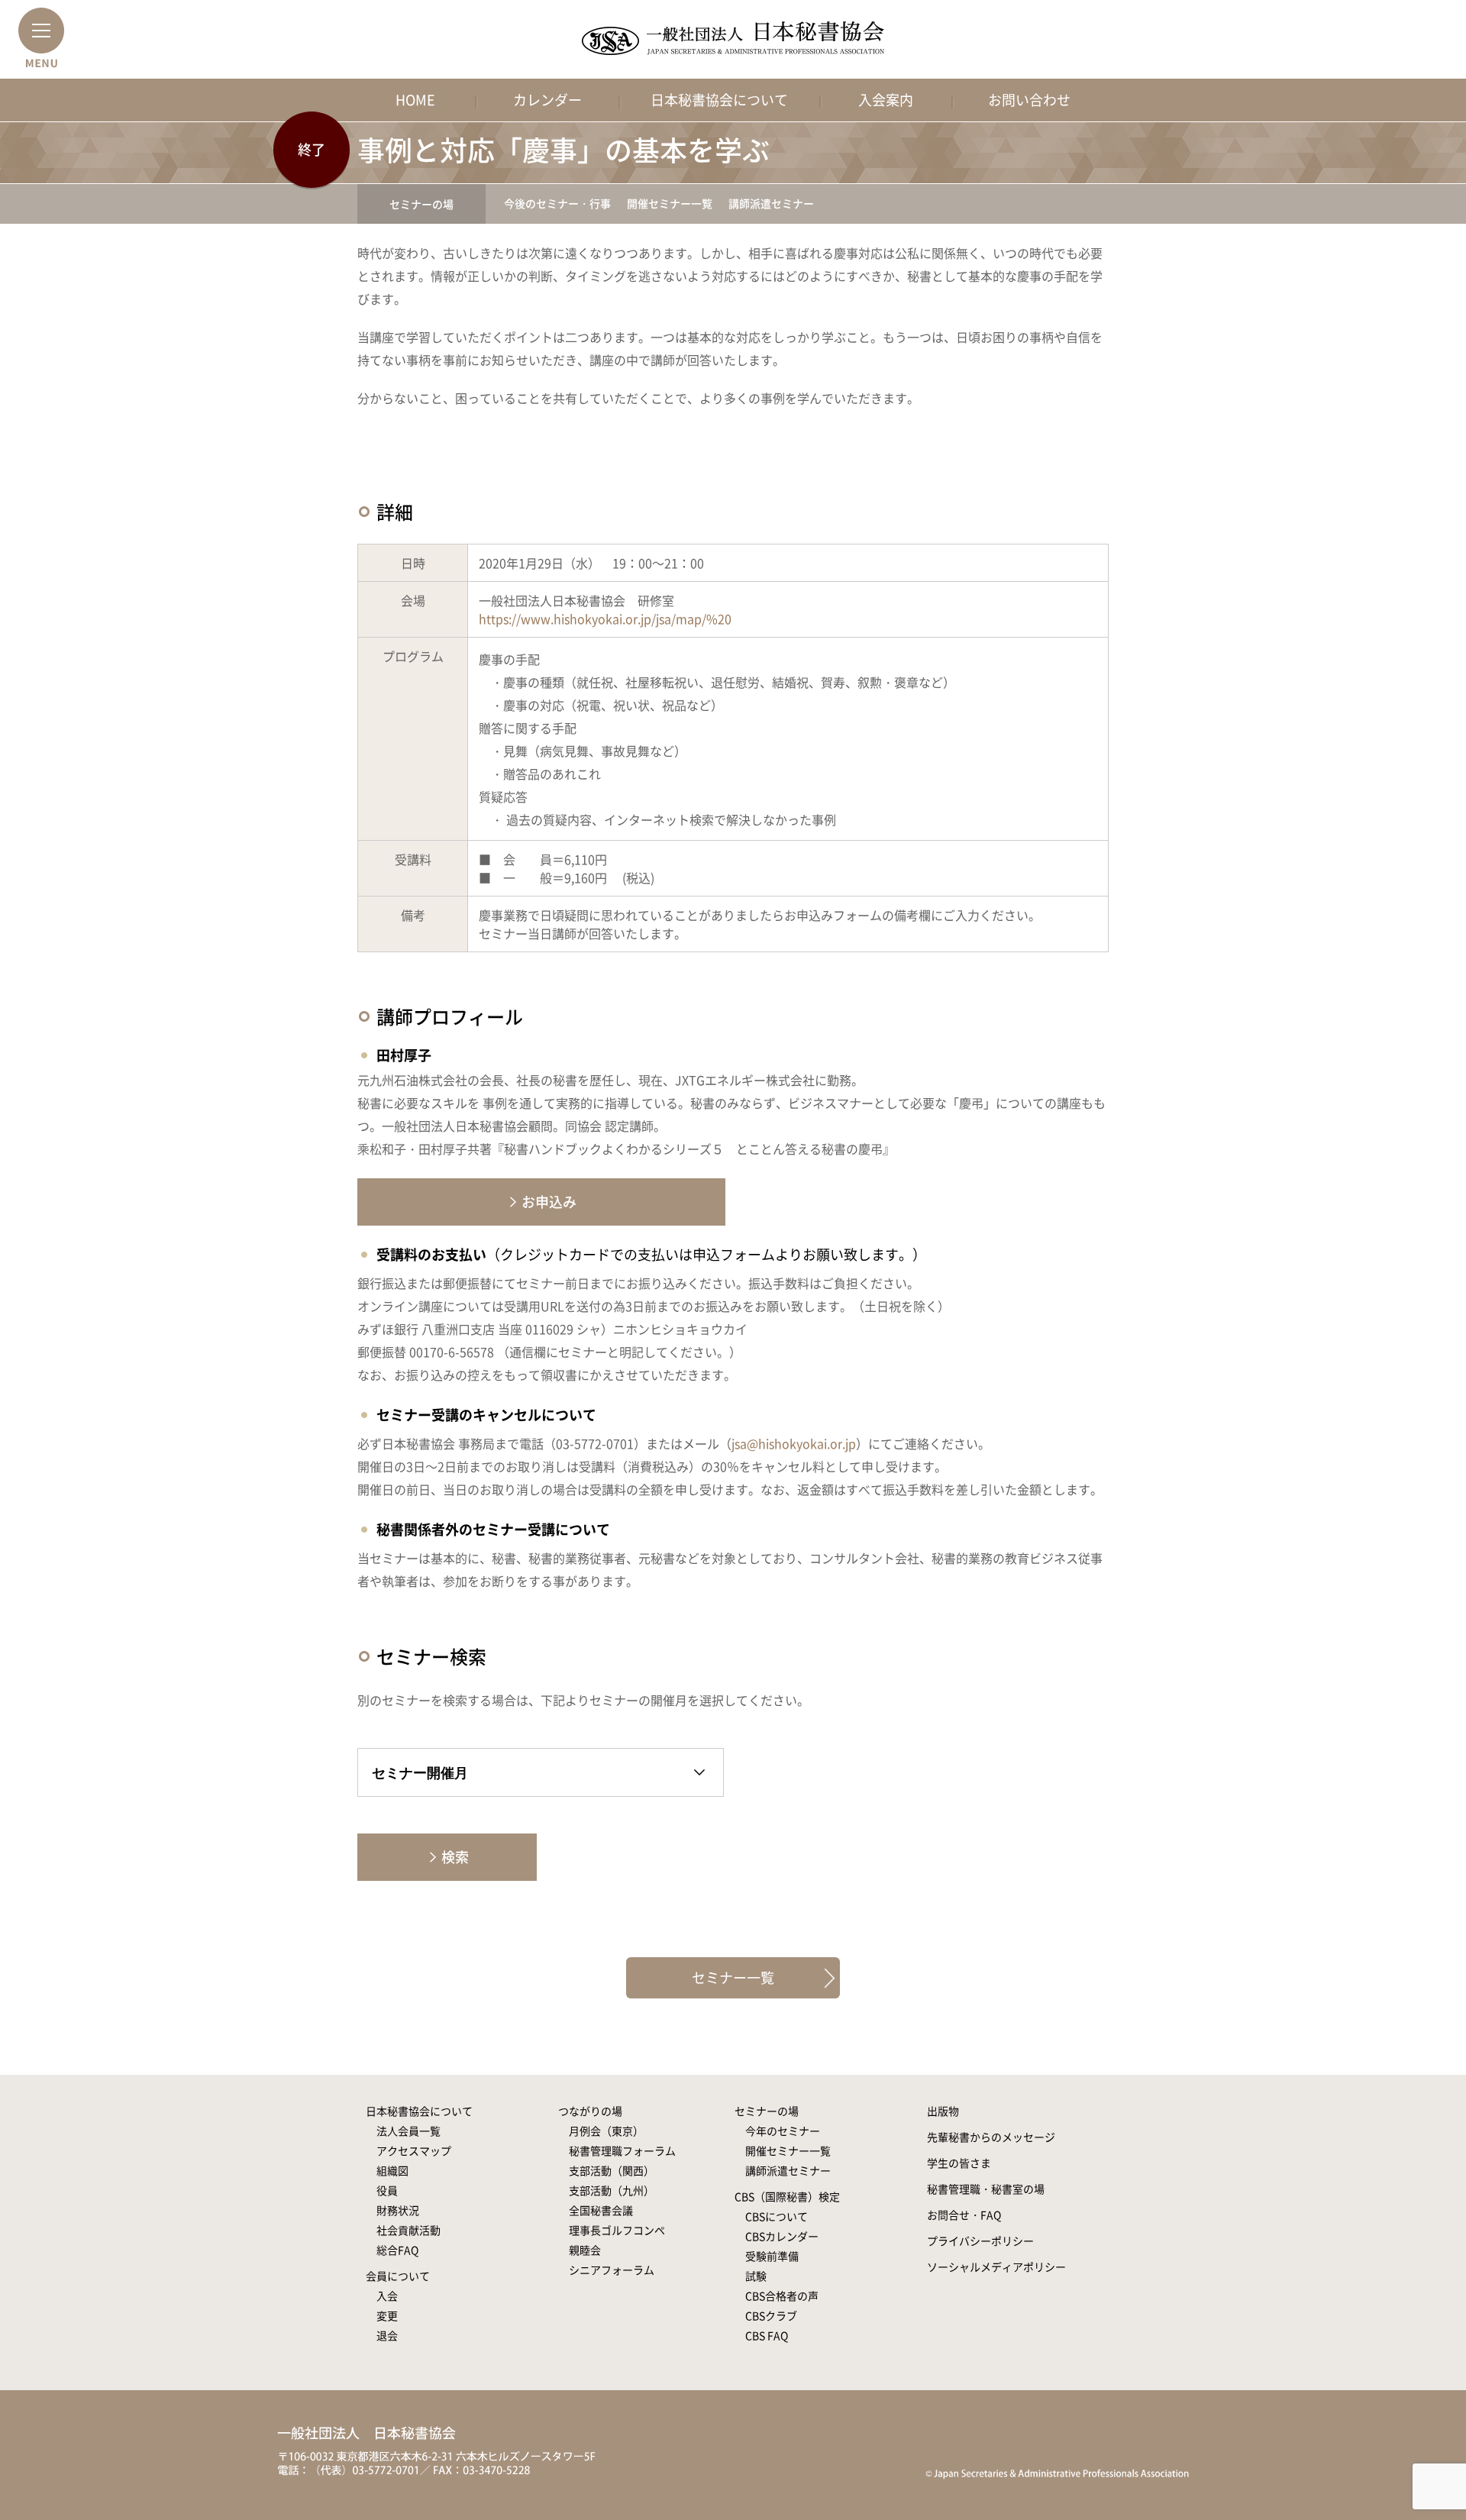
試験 (756, 2276)
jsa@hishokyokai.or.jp (794, 1443)
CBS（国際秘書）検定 (787, 2196)
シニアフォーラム (612, 2270)
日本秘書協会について (719, 100)
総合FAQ (397, 2250)
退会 (387, 2335)
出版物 (943, 2111)
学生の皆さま (959, 2163)
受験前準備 (772, 2256)
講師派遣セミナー (771, 203)
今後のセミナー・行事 (557, 203)
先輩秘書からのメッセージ (991, 2137)
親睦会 (585, 2250)
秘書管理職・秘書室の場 (986, 2189)
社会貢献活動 (408, 2230)
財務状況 (398, 2210)
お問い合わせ (1029, 100)
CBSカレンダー (782, 2236)
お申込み (549, 1202)
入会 (387, 2295)
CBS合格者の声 (782, 2295)
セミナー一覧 (733, 1977)
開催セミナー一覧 (670, 203)
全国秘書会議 (601, 2210)
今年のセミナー (783, 2131)
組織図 (392, 2170)
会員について (398, 2276)
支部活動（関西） (612, 2170)
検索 (455, 1857)
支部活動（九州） (612, 2190)
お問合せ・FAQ (964, 2215)
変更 (387, 2315)
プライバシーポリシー (980, 2241)
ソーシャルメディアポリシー (996, 2266)
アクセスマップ (414, 2150)
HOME (415, 100)
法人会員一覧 (408, 2131)
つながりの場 (590, 2111)
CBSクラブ (771, 2315)
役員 (387, 2190)
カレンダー (547, 100)
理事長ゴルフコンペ (617, 2230)
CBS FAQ (767, 2335)
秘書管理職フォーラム (622, 2150)
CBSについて (777, 2216)
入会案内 (886, 100)
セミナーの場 (421, 204)
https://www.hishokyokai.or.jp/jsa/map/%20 (605, 619)
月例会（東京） (606, 2131)
